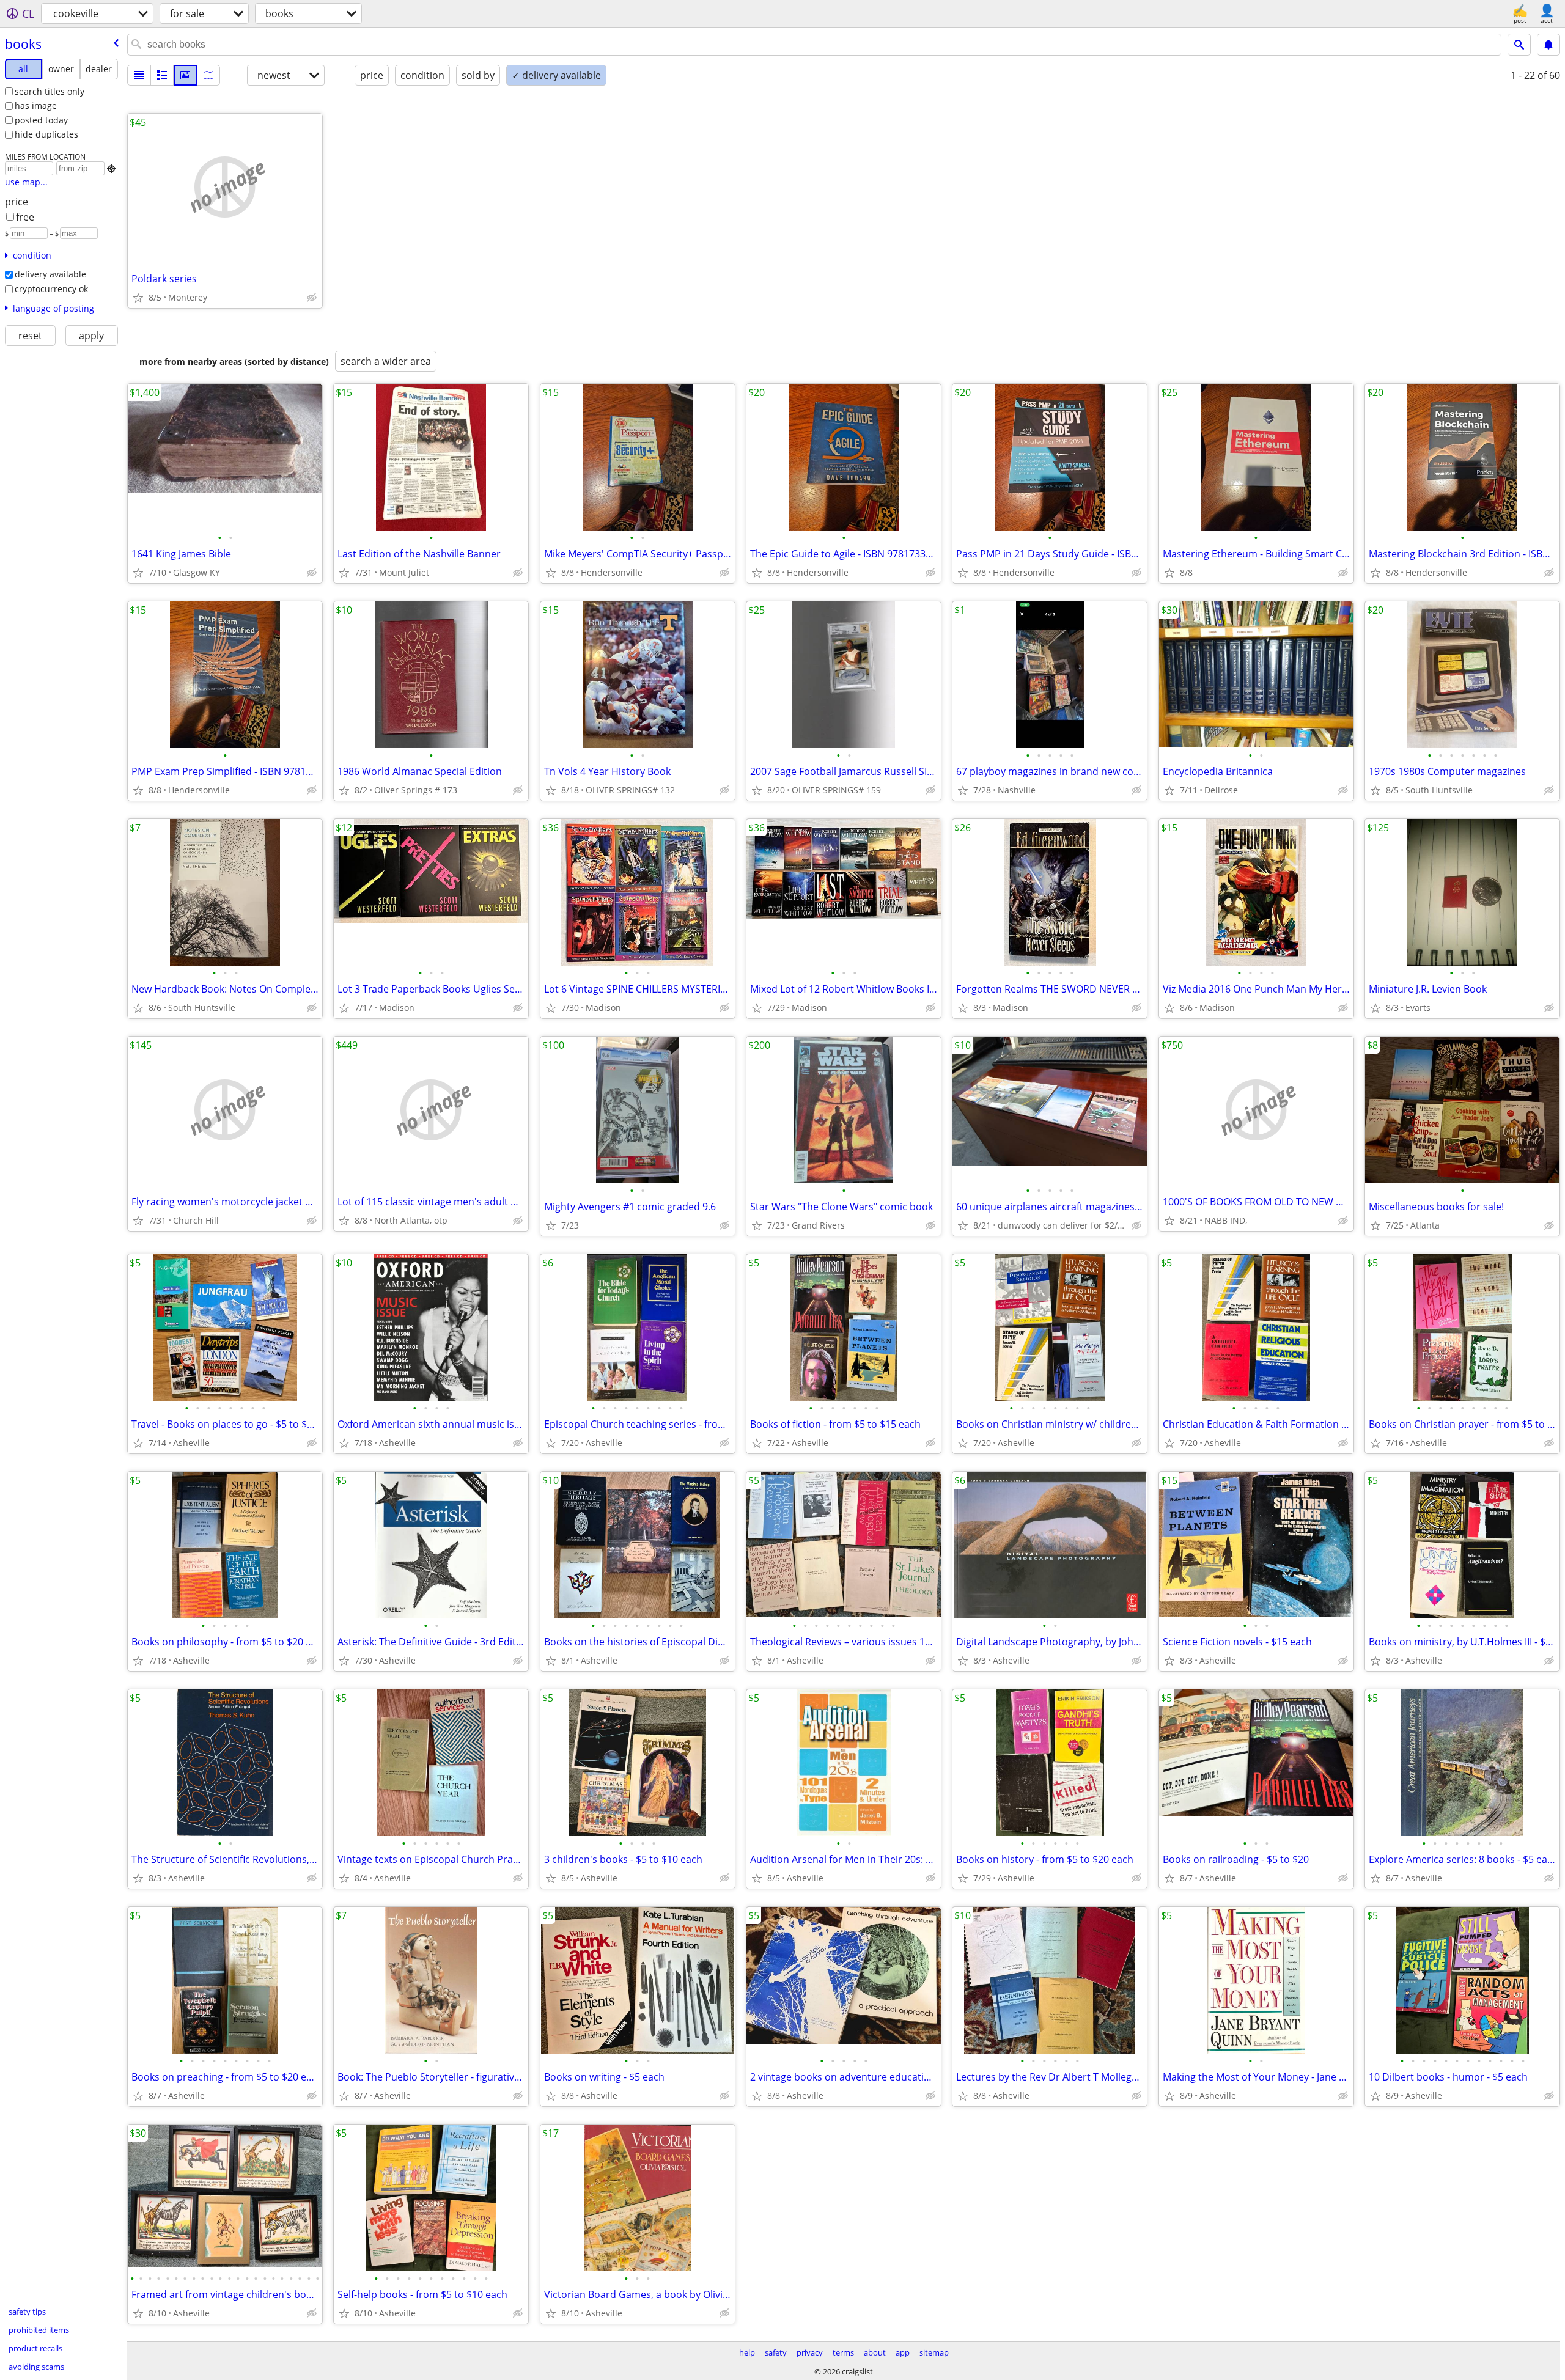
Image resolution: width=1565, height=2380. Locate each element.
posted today (41, 120)
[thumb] (162, 75)
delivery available (50, 274)
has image (36, 105)
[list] (139, 75)
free (25, 217)
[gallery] (185, 75)
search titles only (50, 91)
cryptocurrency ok (51, 289)
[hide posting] (312, 298)
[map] (208, 75)
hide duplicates (46, 134)
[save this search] (1548, 45)
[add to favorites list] (138, 298)
